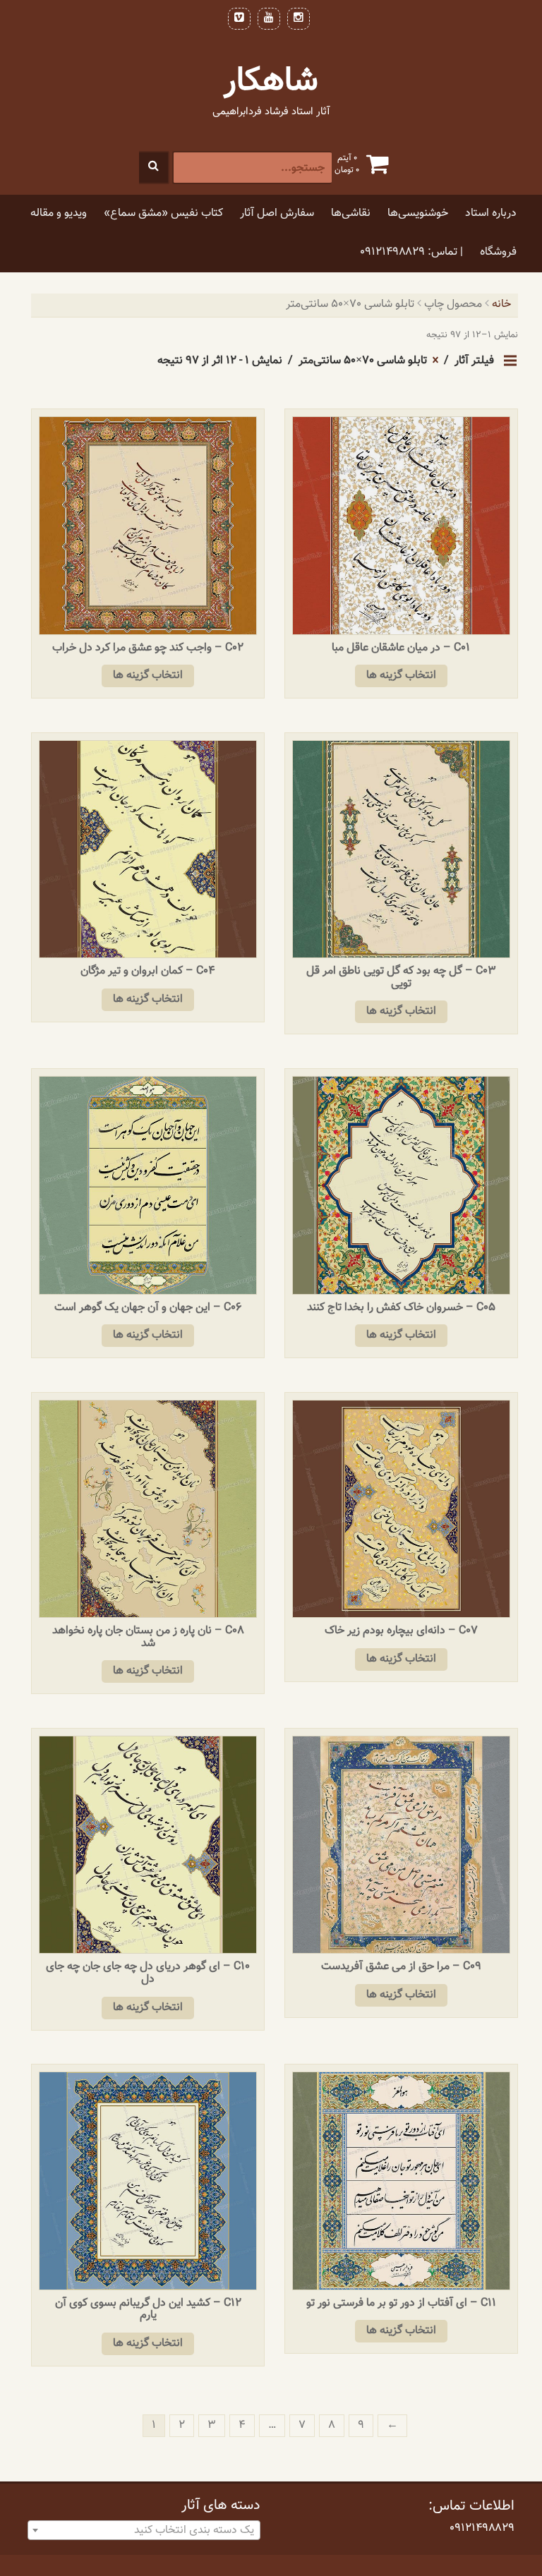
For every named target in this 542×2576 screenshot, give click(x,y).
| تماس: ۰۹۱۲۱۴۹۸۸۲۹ (411, 252)
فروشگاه (498, 252)
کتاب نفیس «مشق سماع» (163, 213)
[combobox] (144, 2530)
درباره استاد (491, 213)
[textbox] (144, 2531)
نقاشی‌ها (351, 213)
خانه (501, 304)
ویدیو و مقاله (59, 213)
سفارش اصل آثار (277, 213)
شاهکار (271, 81)
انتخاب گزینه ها (401, 676)
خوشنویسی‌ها (418, 213)
